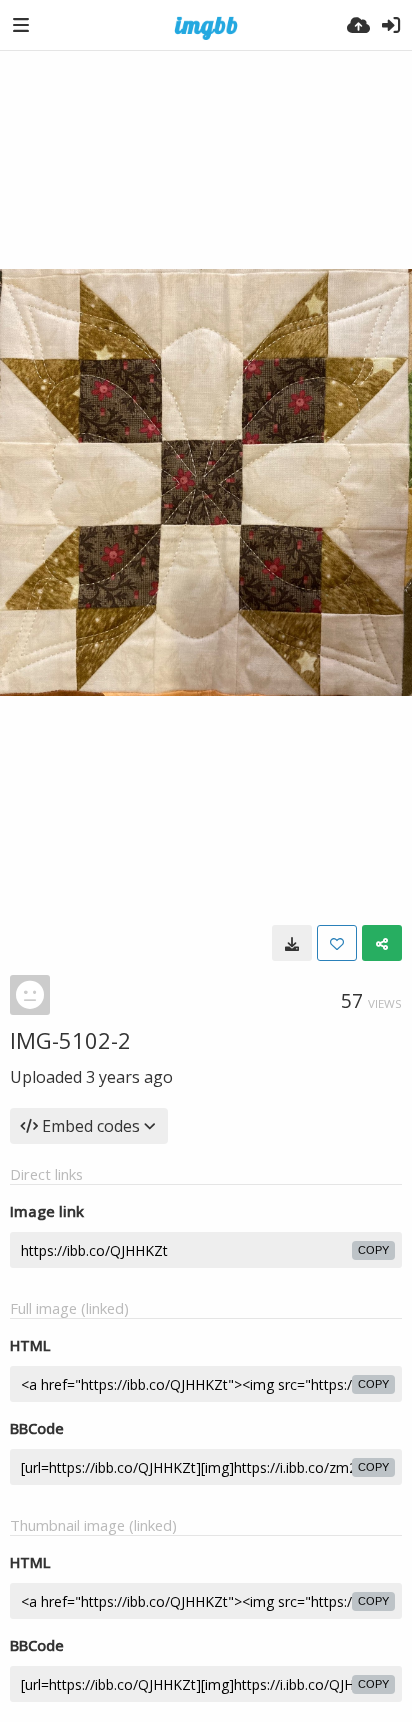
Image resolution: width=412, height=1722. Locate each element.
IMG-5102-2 (70, 1040)
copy (373, 1250)
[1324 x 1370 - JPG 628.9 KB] (292, 943)
